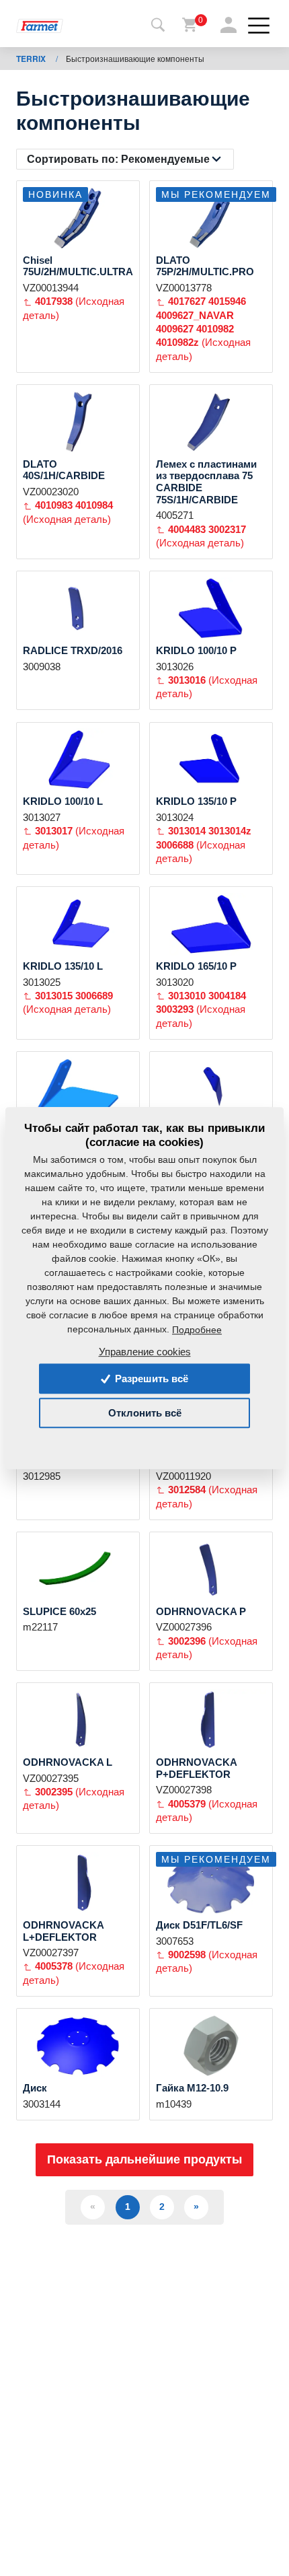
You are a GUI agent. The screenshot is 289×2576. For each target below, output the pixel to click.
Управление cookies (145, 1352)
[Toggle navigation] (158, 26)
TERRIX (32, 59)
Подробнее (197, 1330)
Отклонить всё (145, 1413)
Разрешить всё (150, 1379)
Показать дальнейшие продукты (144, 2159)
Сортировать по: (118, 159)
